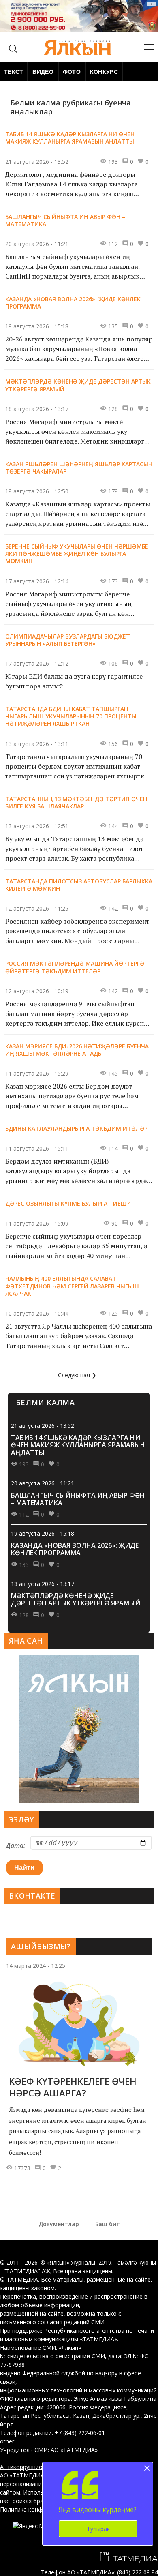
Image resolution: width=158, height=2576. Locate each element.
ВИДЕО (43, 72)
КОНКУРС (104, 72)
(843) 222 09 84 (138, 2572)
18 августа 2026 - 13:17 (43, 1584)
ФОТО (72, 72)
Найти (25, 1868)
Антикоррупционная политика (42, 2467)
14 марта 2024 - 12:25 (36, 1966)
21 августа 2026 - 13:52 (43, 1426)
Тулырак (98, 2529)
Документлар (59, 2224)
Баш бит (108, 2224)
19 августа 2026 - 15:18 (43, 1533)
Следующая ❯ (77, 1375)
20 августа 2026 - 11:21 (43, 1483)
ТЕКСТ (14, 72)
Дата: (16, 1845)
